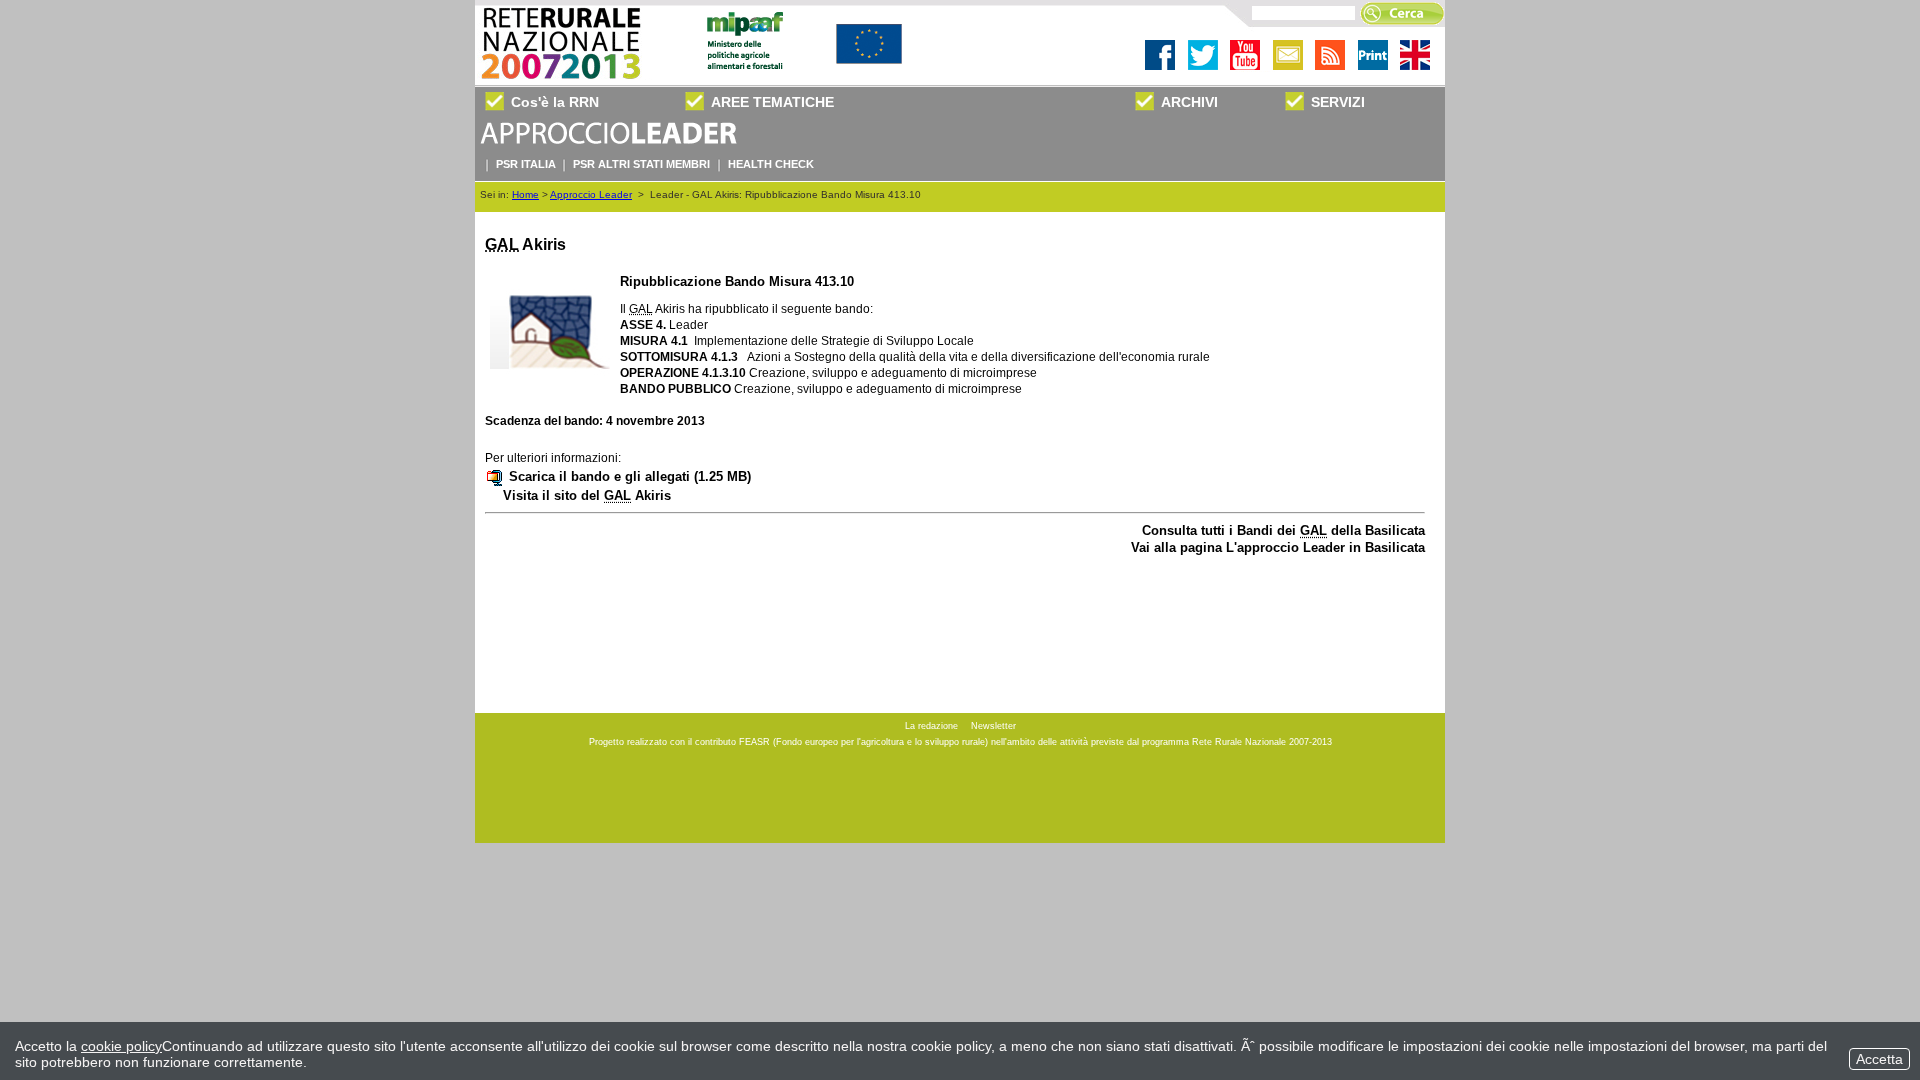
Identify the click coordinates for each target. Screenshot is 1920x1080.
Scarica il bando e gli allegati (630, 476)
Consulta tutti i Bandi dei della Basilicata (1283, 530)
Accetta (1879, 1059)
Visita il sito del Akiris (587, 495)
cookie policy (121, 1046)
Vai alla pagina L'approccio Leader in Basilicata (1278, 547)
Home (525, 194)
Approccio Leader (591, 194)
